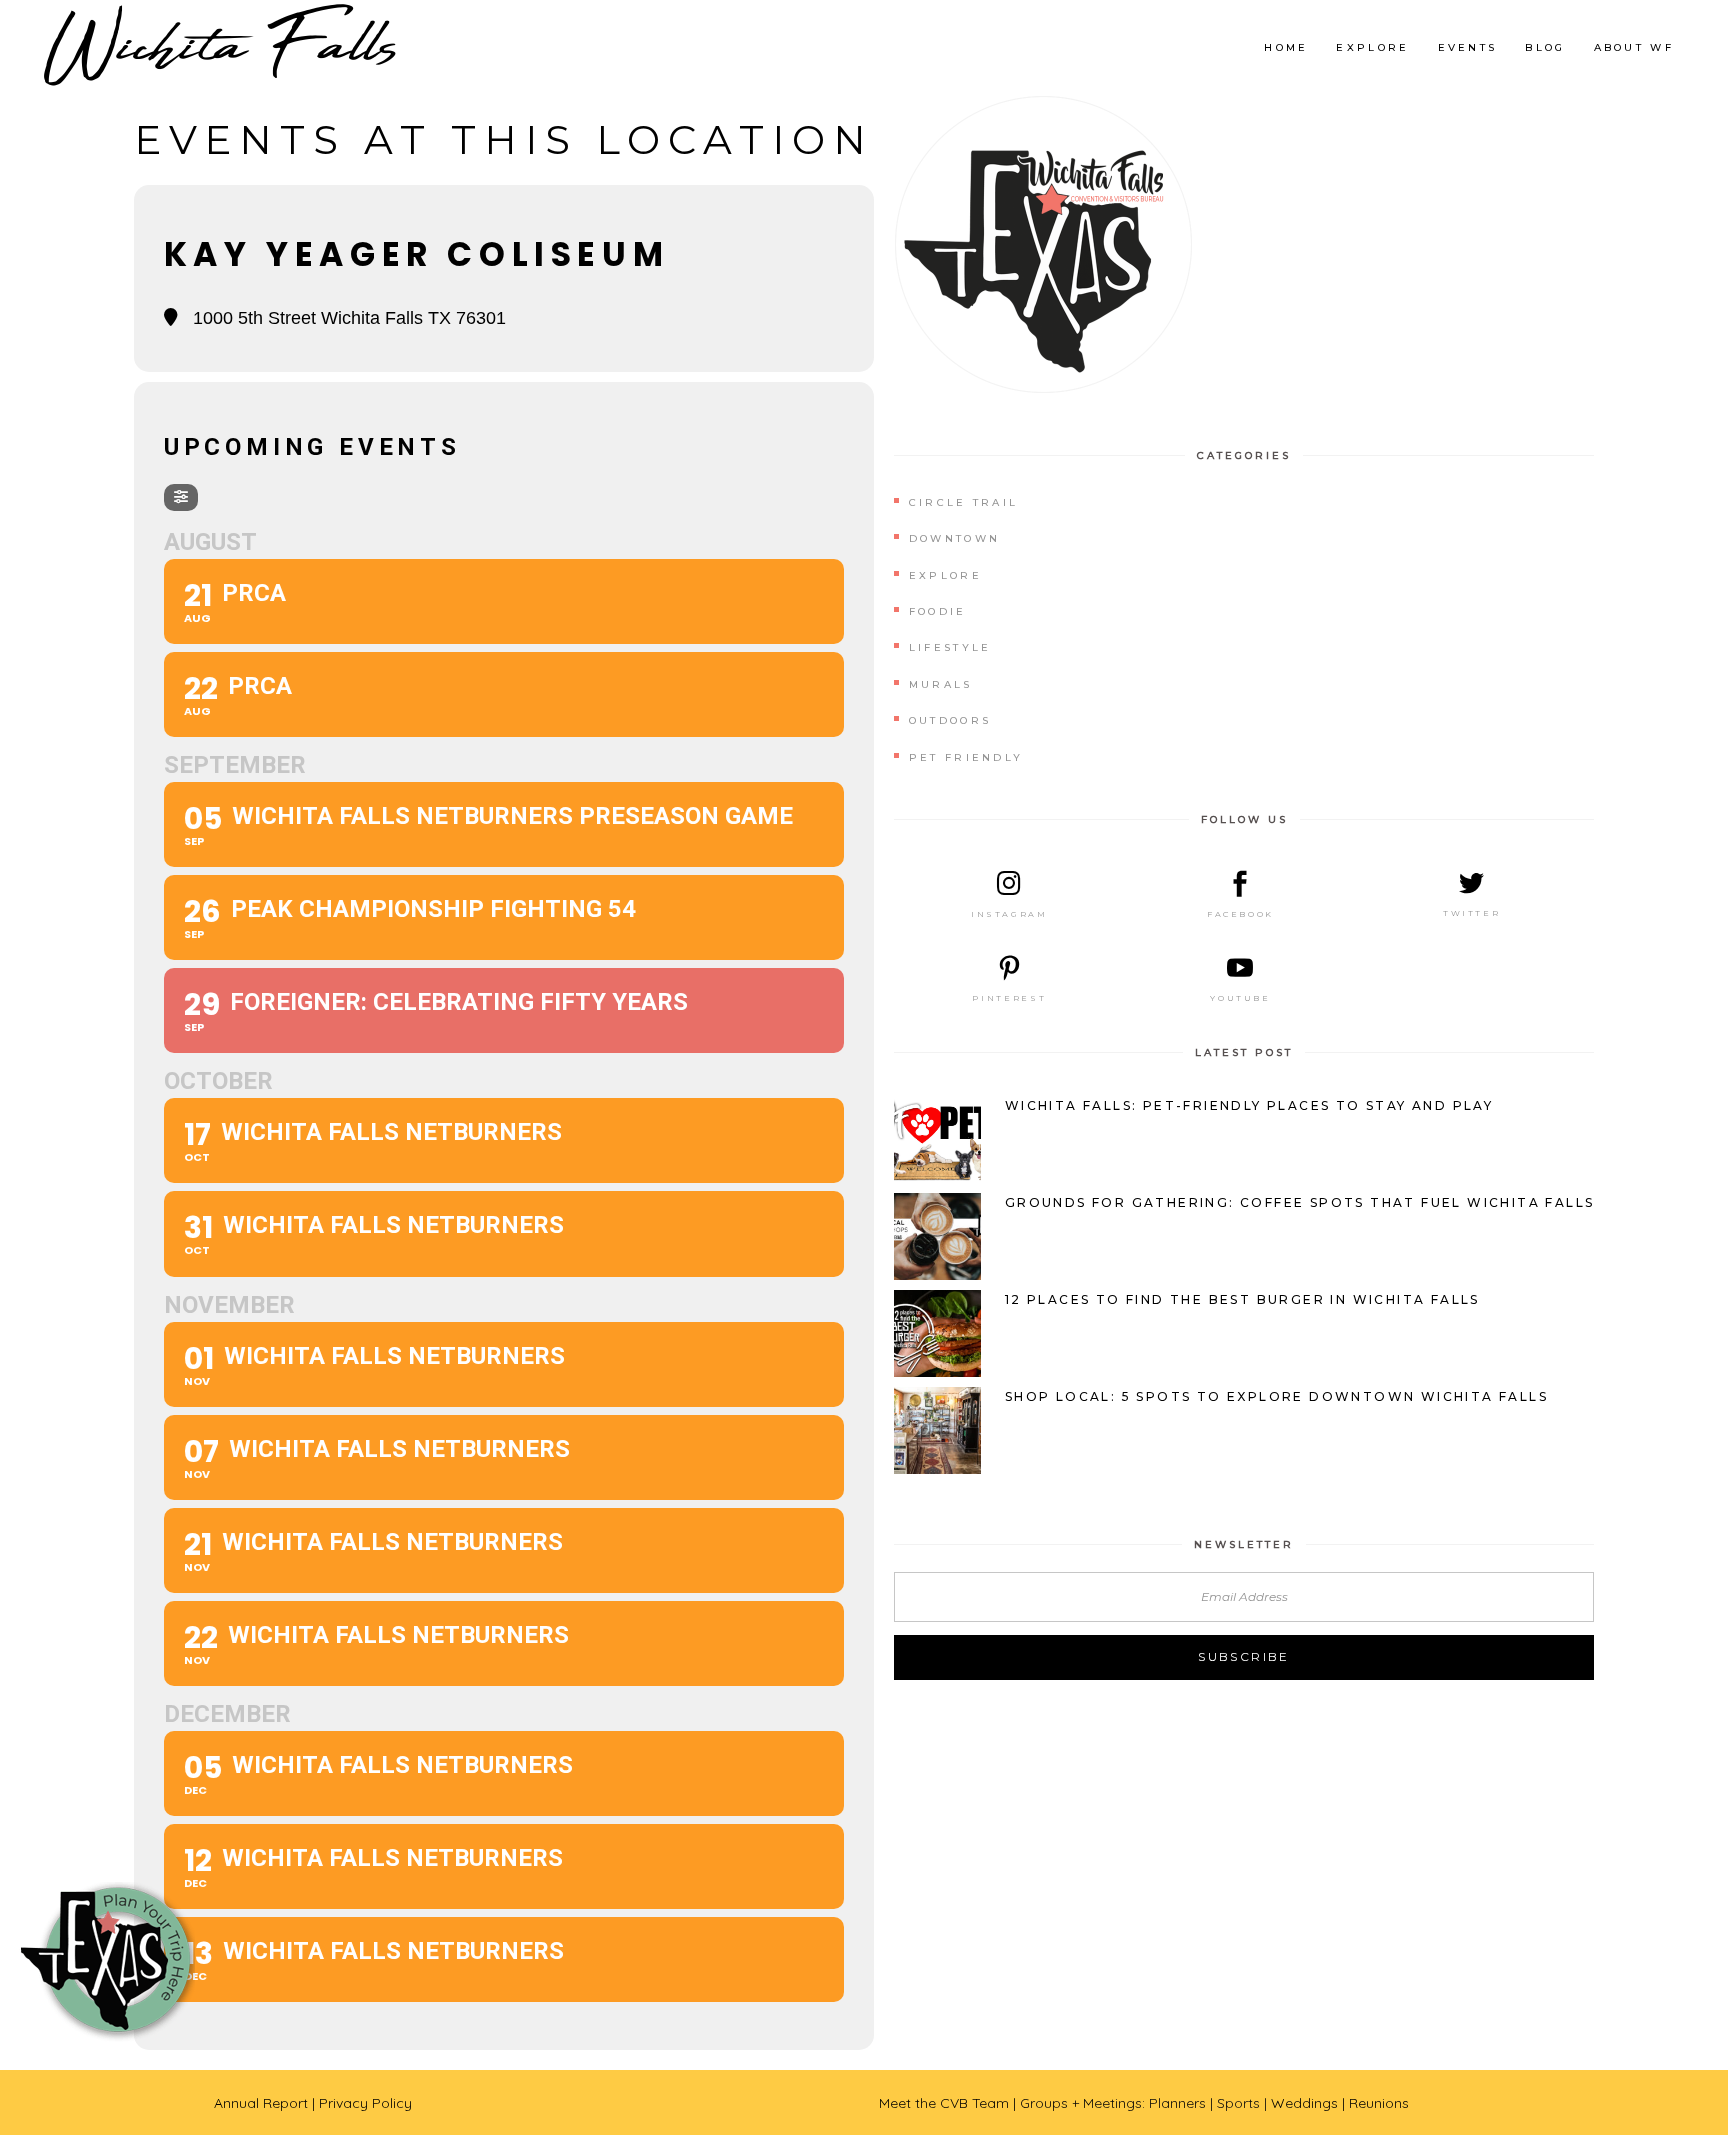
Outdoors (950, 720)
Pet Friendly (966, 757)
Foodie (938, 611)
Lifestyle (950, 647)
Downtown (954, 538)
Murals (941, 684)
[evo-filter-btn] (181, 497)
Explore (945, 575)
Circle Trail (964, 502)
